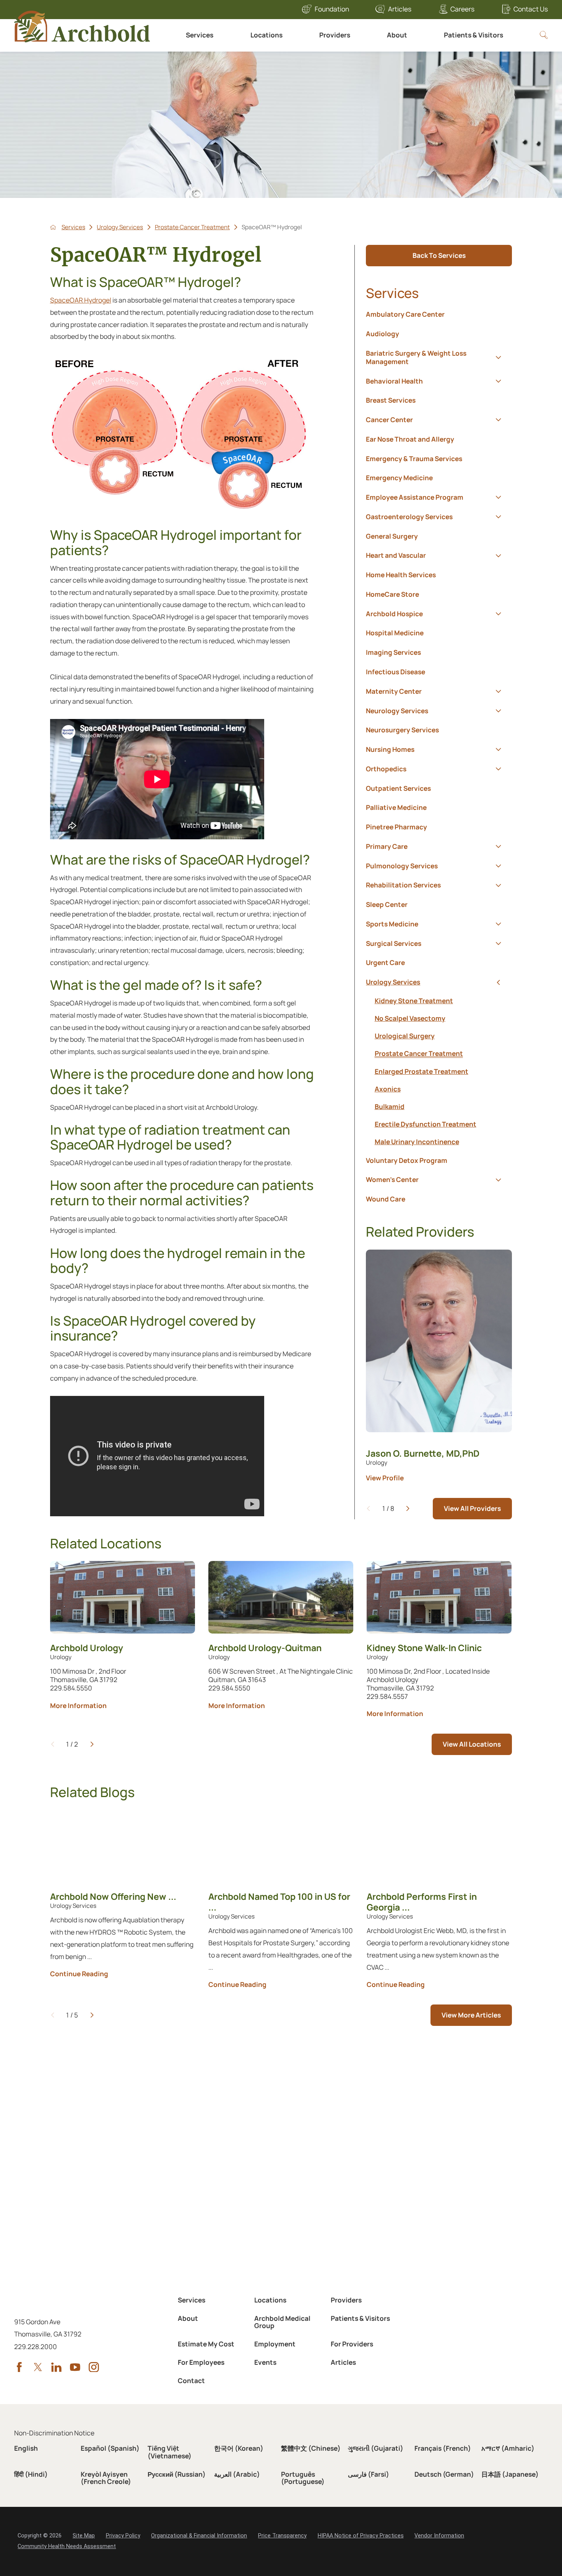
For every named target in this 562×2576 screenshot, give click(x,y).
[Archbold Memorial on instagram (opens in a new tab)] (94, 2367)
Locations (266, 35)
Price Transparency (282, 2536)
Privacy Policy (123, 2536)
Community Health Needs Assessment (67, 2546)
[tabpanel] (439, 1072)
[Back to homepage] (53, 227)
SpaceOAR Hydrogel (81, 300)
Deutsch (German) (444, 2474)
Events (265, 2362)
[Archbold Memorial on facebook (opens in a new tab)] (19, 2367)
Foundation (332, 9)
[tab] (499, 357)
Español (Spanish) (110, 2448)
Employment (275, 2344)
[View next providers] (408, 1508)
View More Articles (471, 2015)
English (26, 2448)
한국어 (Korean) (239, 2448)
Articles (400, 9)
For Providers (352, 2344)
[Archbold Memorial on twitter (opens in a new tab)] (38, 2367)
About (397, 35)
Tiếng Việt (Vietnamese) (170, 2452)
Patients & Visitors (473, 35)
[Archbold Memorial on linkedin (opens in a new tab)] (56, 2367)
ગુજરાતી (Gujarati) (376, 2448)
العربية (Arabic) (237, 2474)
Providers (335, 35)
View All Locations (472, 1744)
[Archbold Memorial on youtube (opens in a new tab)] (75, 2367)
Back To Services (439, 255)
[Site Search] (544, 35)
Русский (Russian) (177, 2474)
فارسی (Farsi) (369, 2474)
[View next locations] (92, 1744)
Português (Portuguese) (303, 2478)
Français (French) (443, 2448)
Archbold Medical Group (282, 2322)
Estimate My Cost (206, 2344)
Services (200, 35)
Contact (191, 2381)
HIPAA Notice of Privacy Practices (361, 2536)
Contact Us (531, 9)
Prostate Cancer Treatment (192, 227)
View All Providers (472, 1508)
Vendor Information (439, 2536)
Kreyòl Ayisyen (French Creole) (106, 2478)
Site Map (84, 2536)
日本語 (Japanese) (510, 2474)
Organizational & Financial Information (199, 2536)
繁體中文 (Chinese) (311, 2448)
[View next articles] (92, 2015)
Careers (462, 9)
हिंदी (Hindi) (31, 2474)
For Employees (201, 2362)
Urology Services (120, 227)
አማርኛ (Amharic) (508, 2448)
